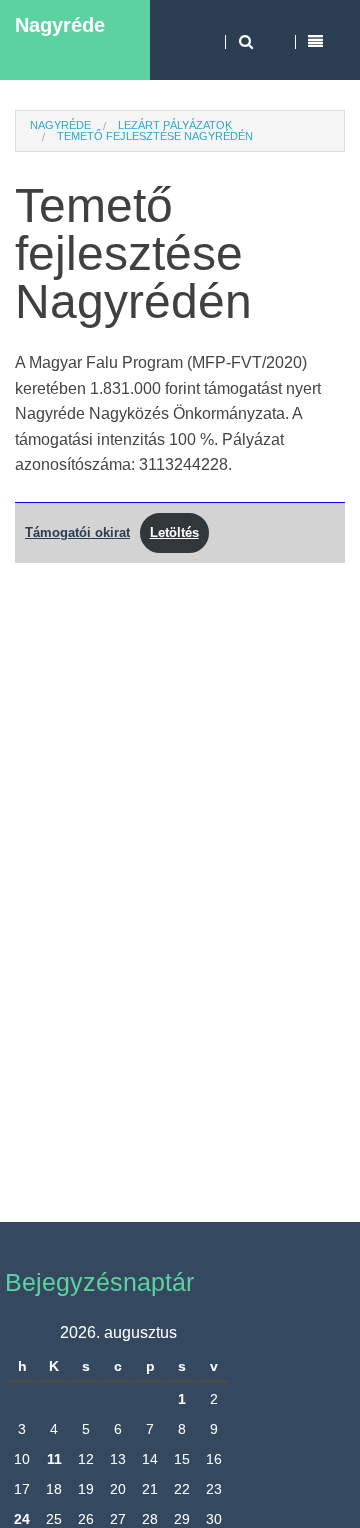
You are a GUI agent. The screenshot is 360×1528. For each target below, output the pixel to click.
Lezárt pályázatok (175, 125)
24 (22, 1519)
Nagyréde (60, 25)
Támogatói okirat (77, 532)
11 (54, 1459)
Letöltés (174, 532)
